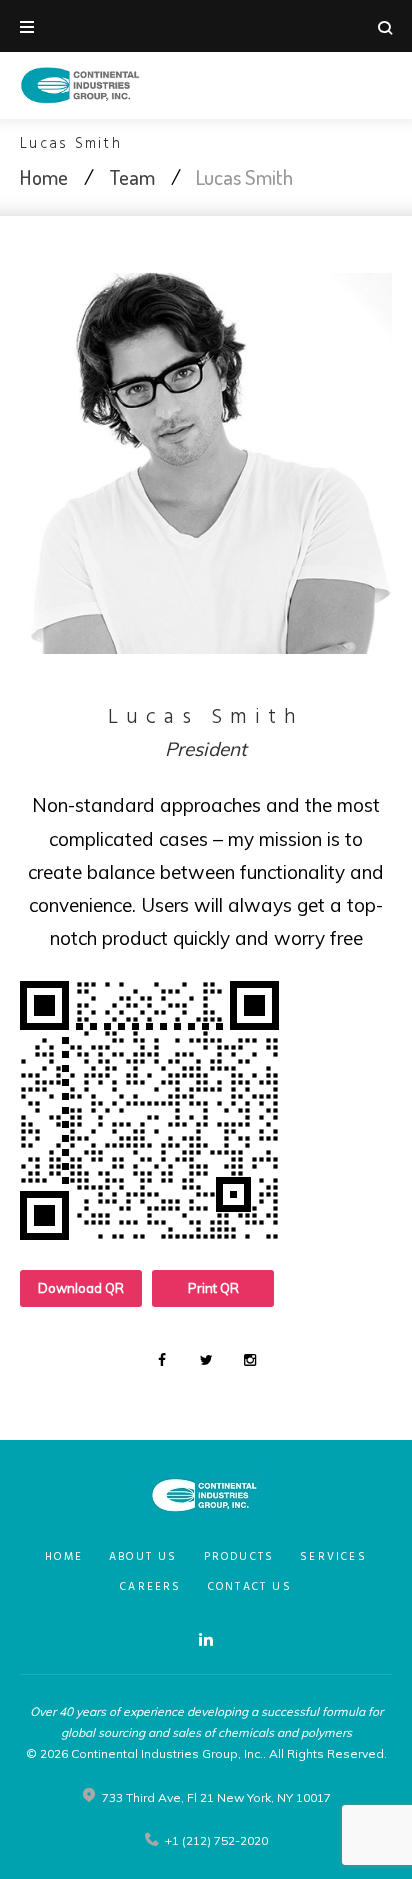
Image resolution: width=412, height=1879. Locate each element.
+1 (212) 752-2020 (216, 1840)
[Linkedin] (206, 1639)
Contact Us (250, 1587)
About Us (143, 1557)
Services (333, 1557)
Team (132, 176)
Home (44, 176)
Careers (150, 1587)
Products (239, 1557)
